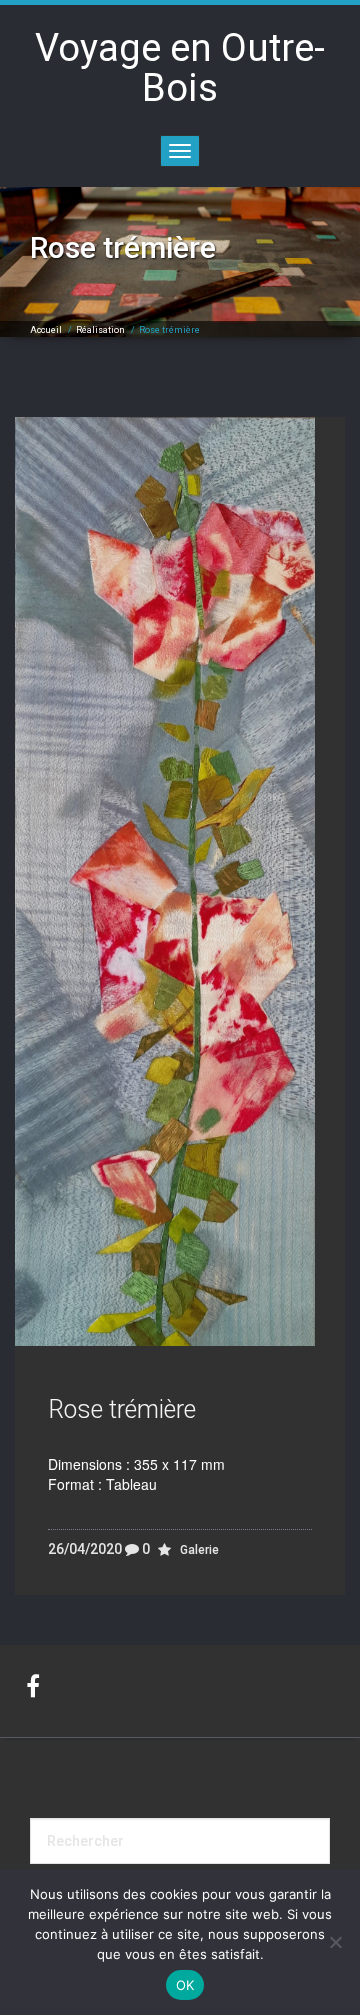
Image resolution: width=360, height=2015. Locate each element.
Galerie (199, 1550)
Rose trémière (122, 1409)
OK (185, 1985)
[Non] (335, 1942)
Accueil (46, 330)
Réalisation (100, 330)
